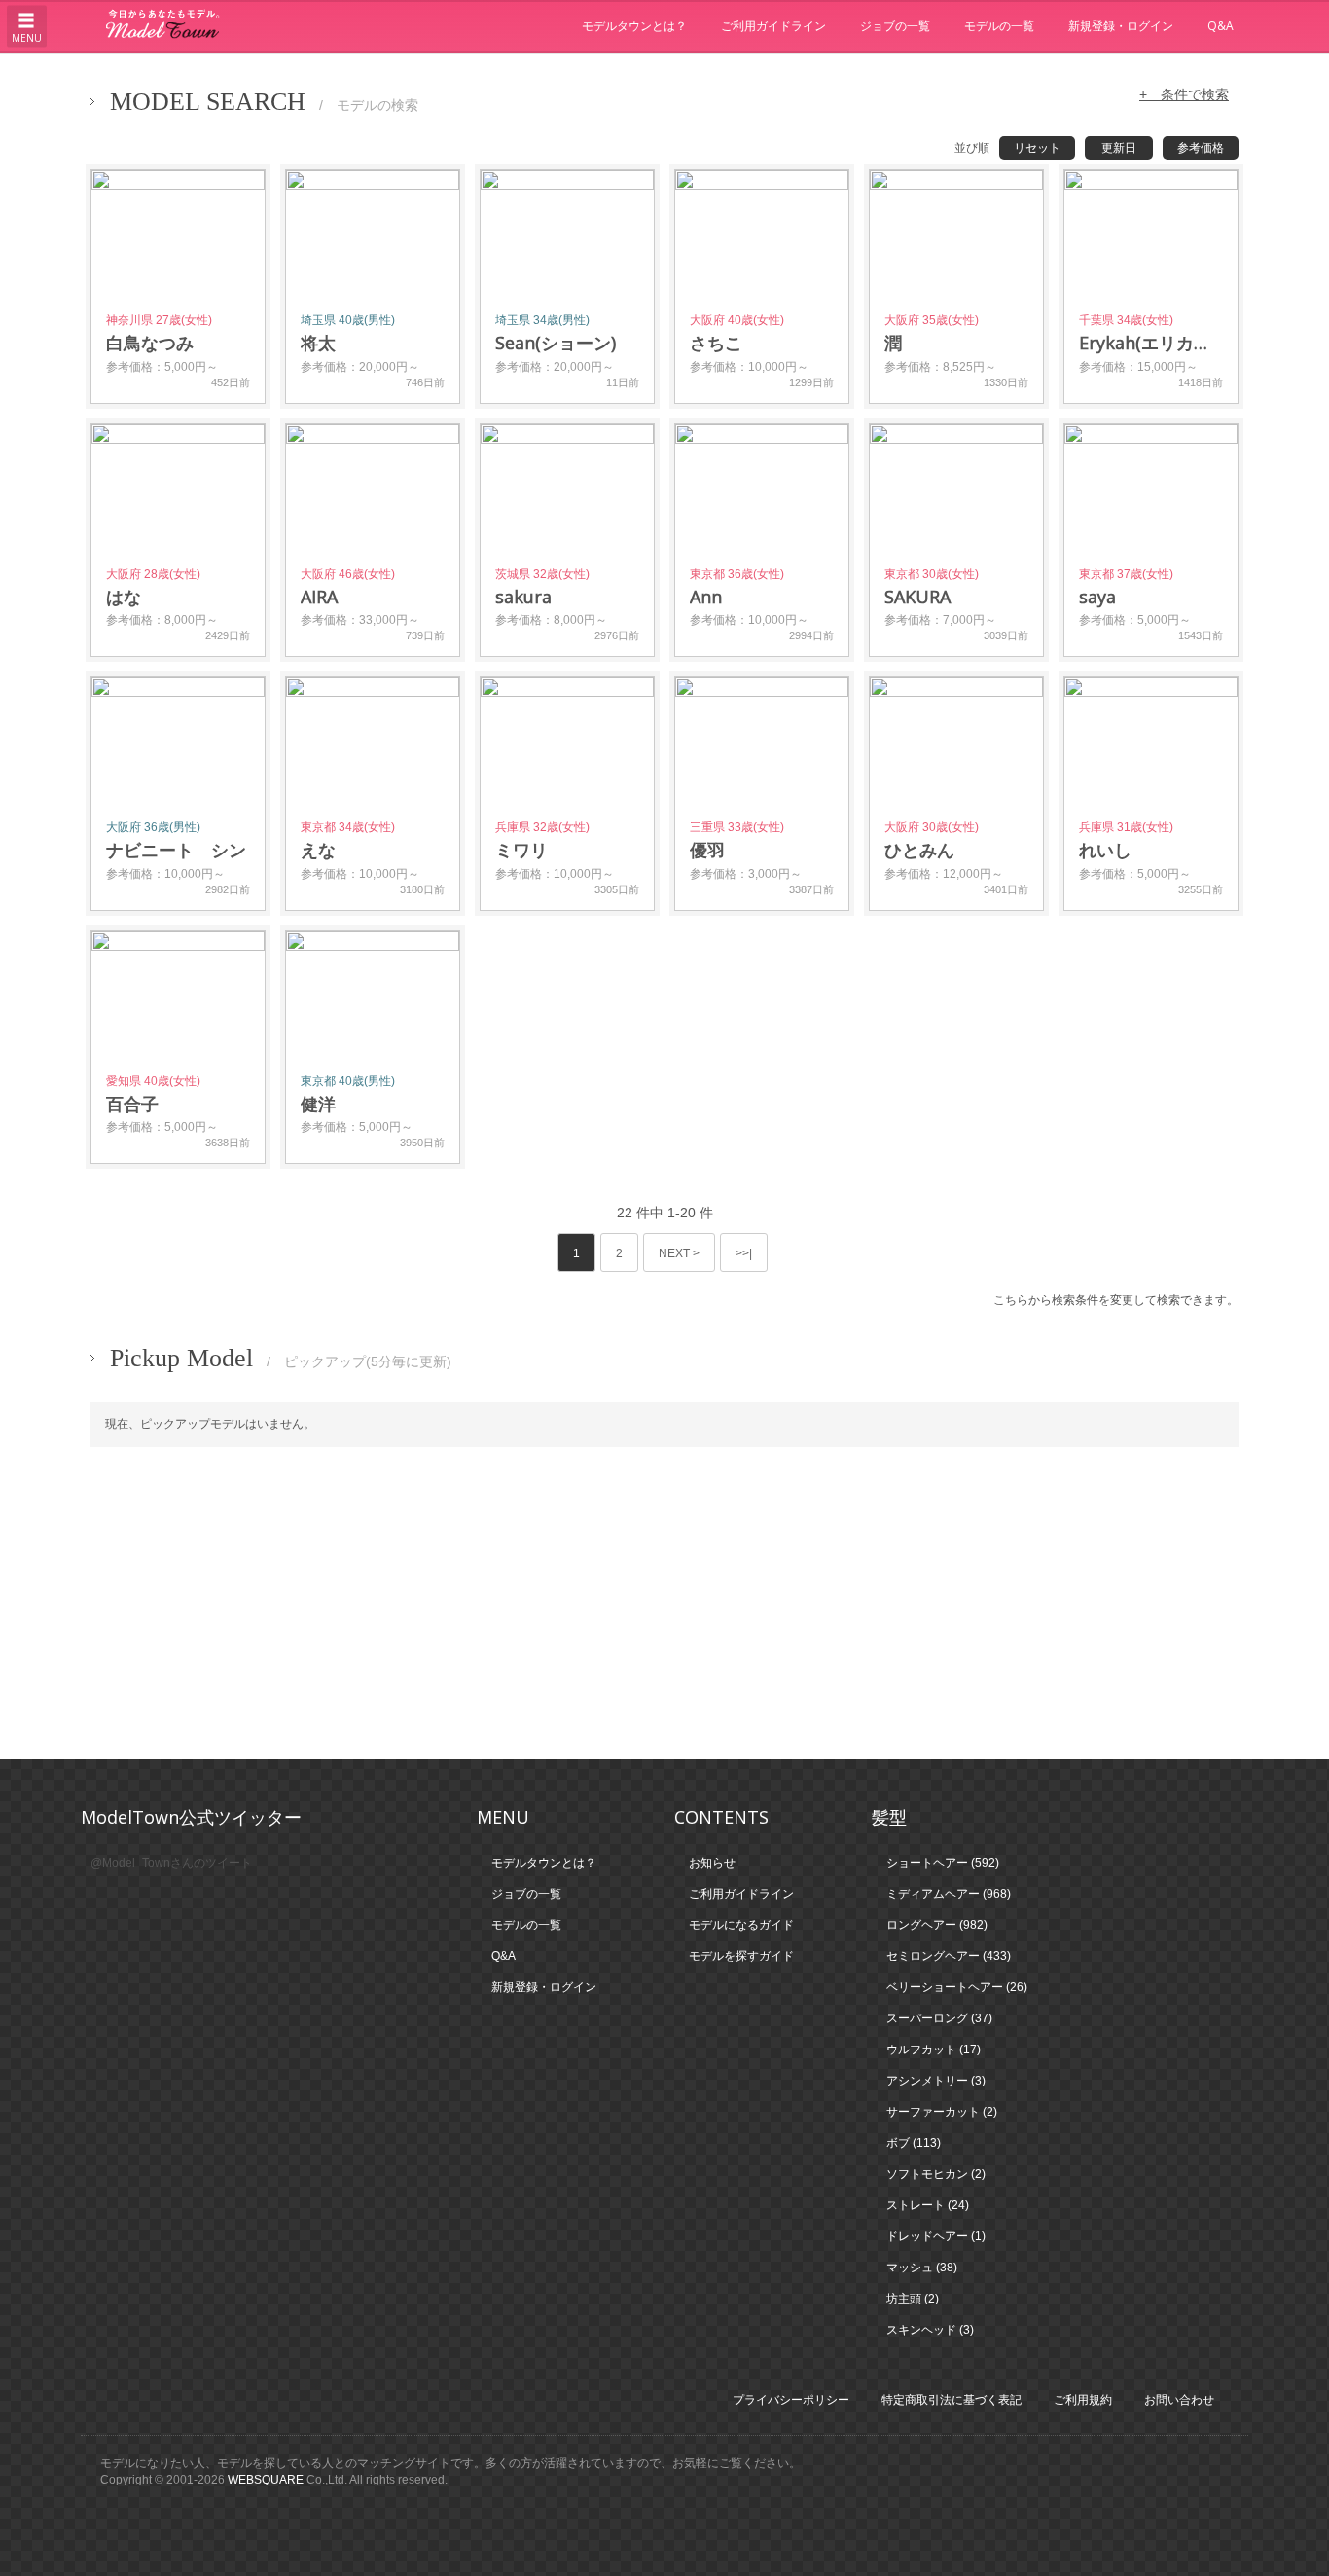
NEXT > (679, 1253)
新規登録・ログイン (1121, 26)
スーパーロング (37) (939, 2018)
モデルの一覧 (999, 26)
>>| (744, 1253)
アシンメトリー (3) (936, 2081)
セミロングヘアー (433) (949, 1956)
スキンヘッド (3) (930, 2330)
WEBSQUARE (266, 2480)
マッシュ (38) (922, 2268)
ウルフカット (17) (934, 2050)
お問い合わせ (1179, 2400)
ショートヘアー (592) (943, 1863)
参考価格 (1201, 148)
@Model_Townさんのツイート (171, 1863)
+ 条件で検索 (1184, 94)
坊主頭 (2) (913, 2299)
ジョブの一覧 (895, 26)
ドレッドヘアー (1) (936, 2236)
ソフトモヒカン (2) (936, 2174)
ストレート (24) (928, 2205)
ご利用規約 (1083, 2400)
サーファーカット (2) (942, 2112)
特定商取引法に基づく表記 (952, 2400)
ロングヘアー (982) (937, 1925)
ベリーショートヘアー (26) (957, 1987)
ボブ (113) (914, 2143)
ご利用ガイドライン (773, 26)
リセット (1037, 148)
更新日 (1119, 148)
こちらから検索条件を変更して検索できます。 (1116, 1300)
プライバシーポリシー (791, 2400)
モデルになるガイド (741, 1925)
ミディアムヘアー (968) (949, 1894)
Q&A (1221, 26)
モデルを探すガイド (741, 1956)
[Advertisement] (664, 1603)
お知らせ (712, 1863)
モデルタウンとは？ (634, 26)
